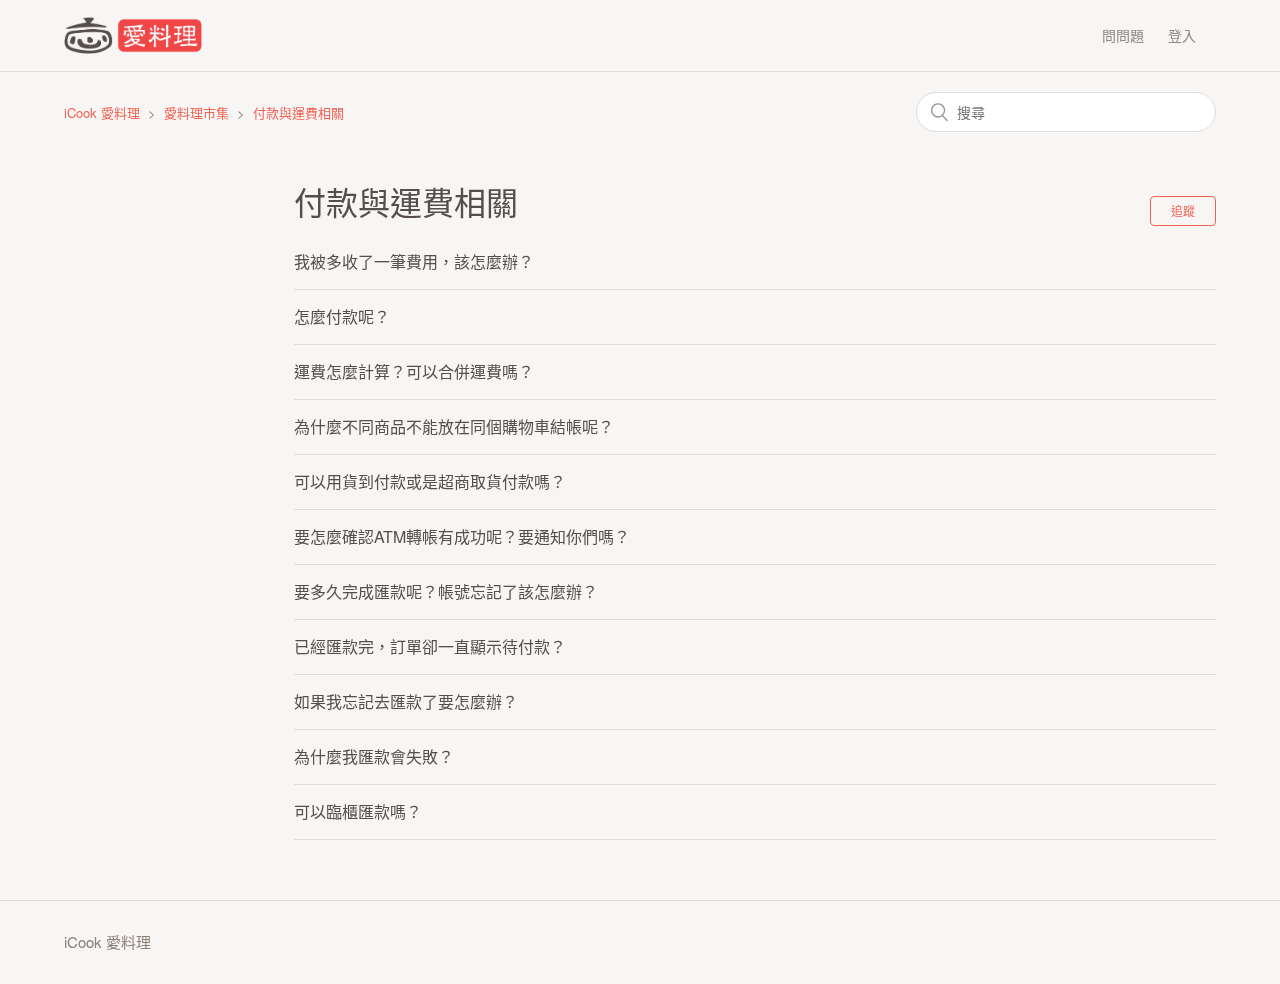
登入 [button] (1182, 35)
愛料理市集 (196, 112)
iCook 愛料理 (102, 112)
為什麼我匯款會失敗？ (374, 756)
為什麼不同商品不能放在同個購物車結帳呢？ (454, 426)
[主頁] (133, 47)
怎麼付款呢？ (342, 316)
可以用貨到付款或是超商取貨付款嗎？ (430, 481)
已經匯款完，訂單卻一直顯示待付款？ (430, 646)
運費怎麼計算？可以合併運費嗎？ (414, 371)
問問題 (1123, 35)
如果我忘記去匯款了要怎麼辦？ (406, 701)
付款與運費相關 (298, 112)
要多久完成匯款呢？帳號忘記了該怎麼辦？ (446, 591)
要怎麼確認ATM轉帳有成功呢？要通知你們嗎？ (462, 536)
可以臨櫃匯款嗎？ (358, 811)
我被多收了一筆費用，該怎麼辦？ (414, 261)
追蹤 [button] (1183, 210)
